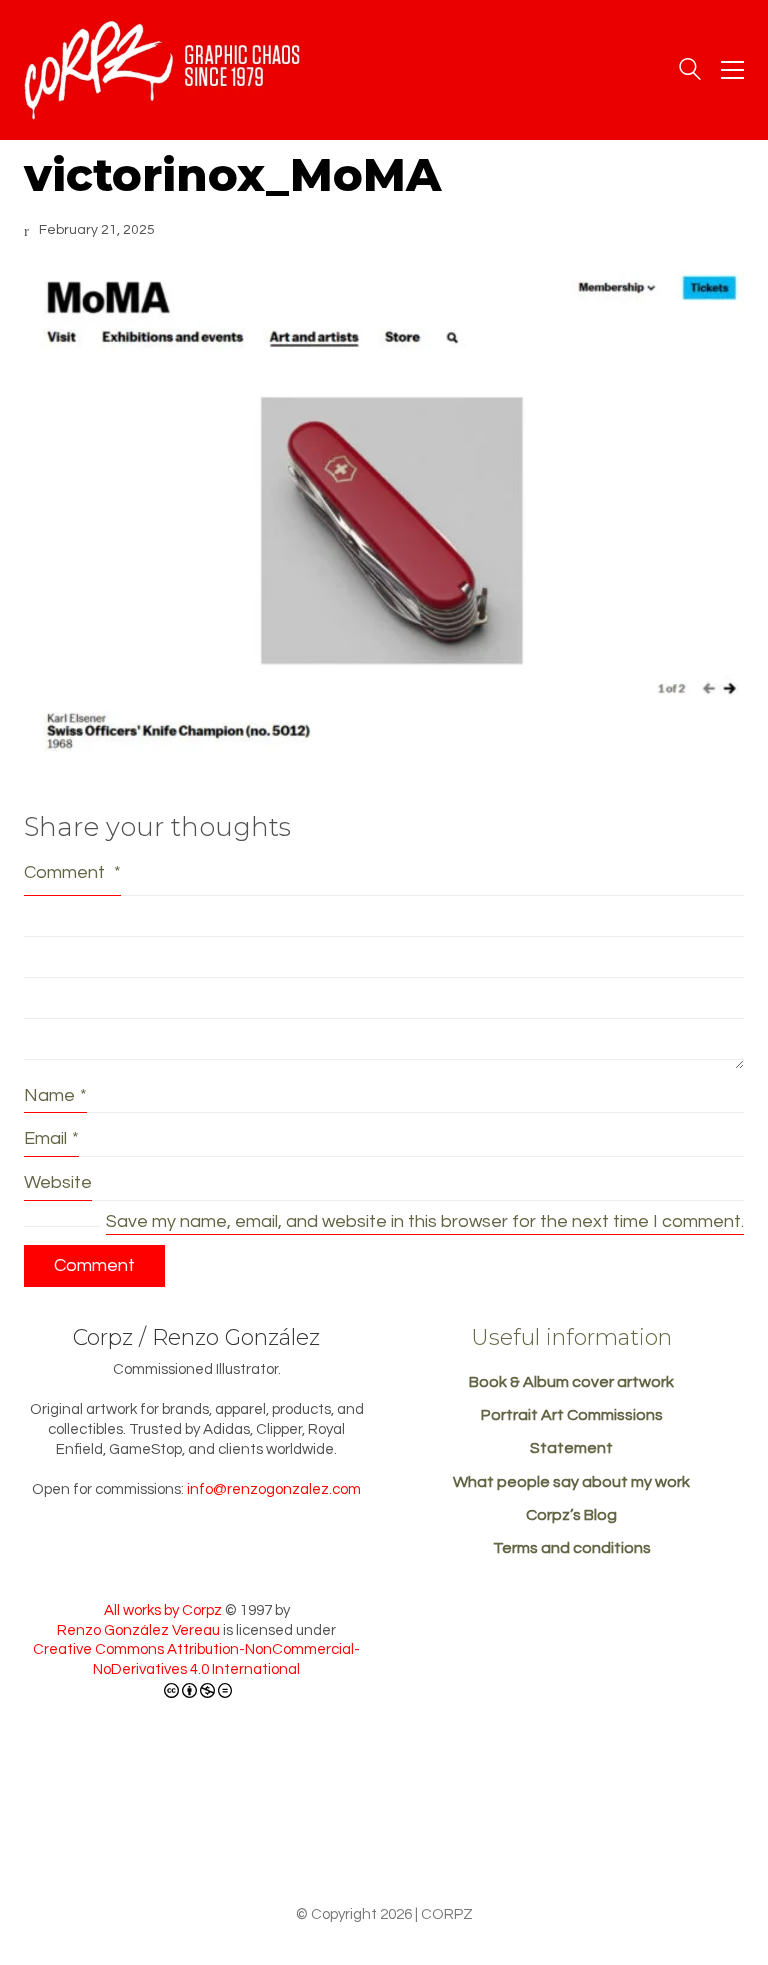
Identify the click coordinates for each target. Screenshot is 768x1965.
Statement (571, 1448)
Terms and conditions (572, 1548)
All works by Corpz (163, 1610)
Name (55, 1095)
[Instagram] (456, 1838)
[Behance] (308, 1838)
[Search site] (690, 72)
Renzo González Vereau (138, 1630)
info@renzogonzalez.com (274, 1489)
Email (51, 1138)
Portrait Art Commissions (572, 1415)
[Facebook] (382, 1838)
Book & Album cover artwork (571, 1382)
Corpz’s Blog (571, 1515)
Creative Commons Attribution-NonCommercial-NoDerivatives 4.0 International (196, 1659)
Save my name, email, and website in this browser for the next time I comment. (425, 1221)
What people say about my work (571, 1482)
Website (58, 1182)
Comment (72, 872)
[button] (732, 70)
